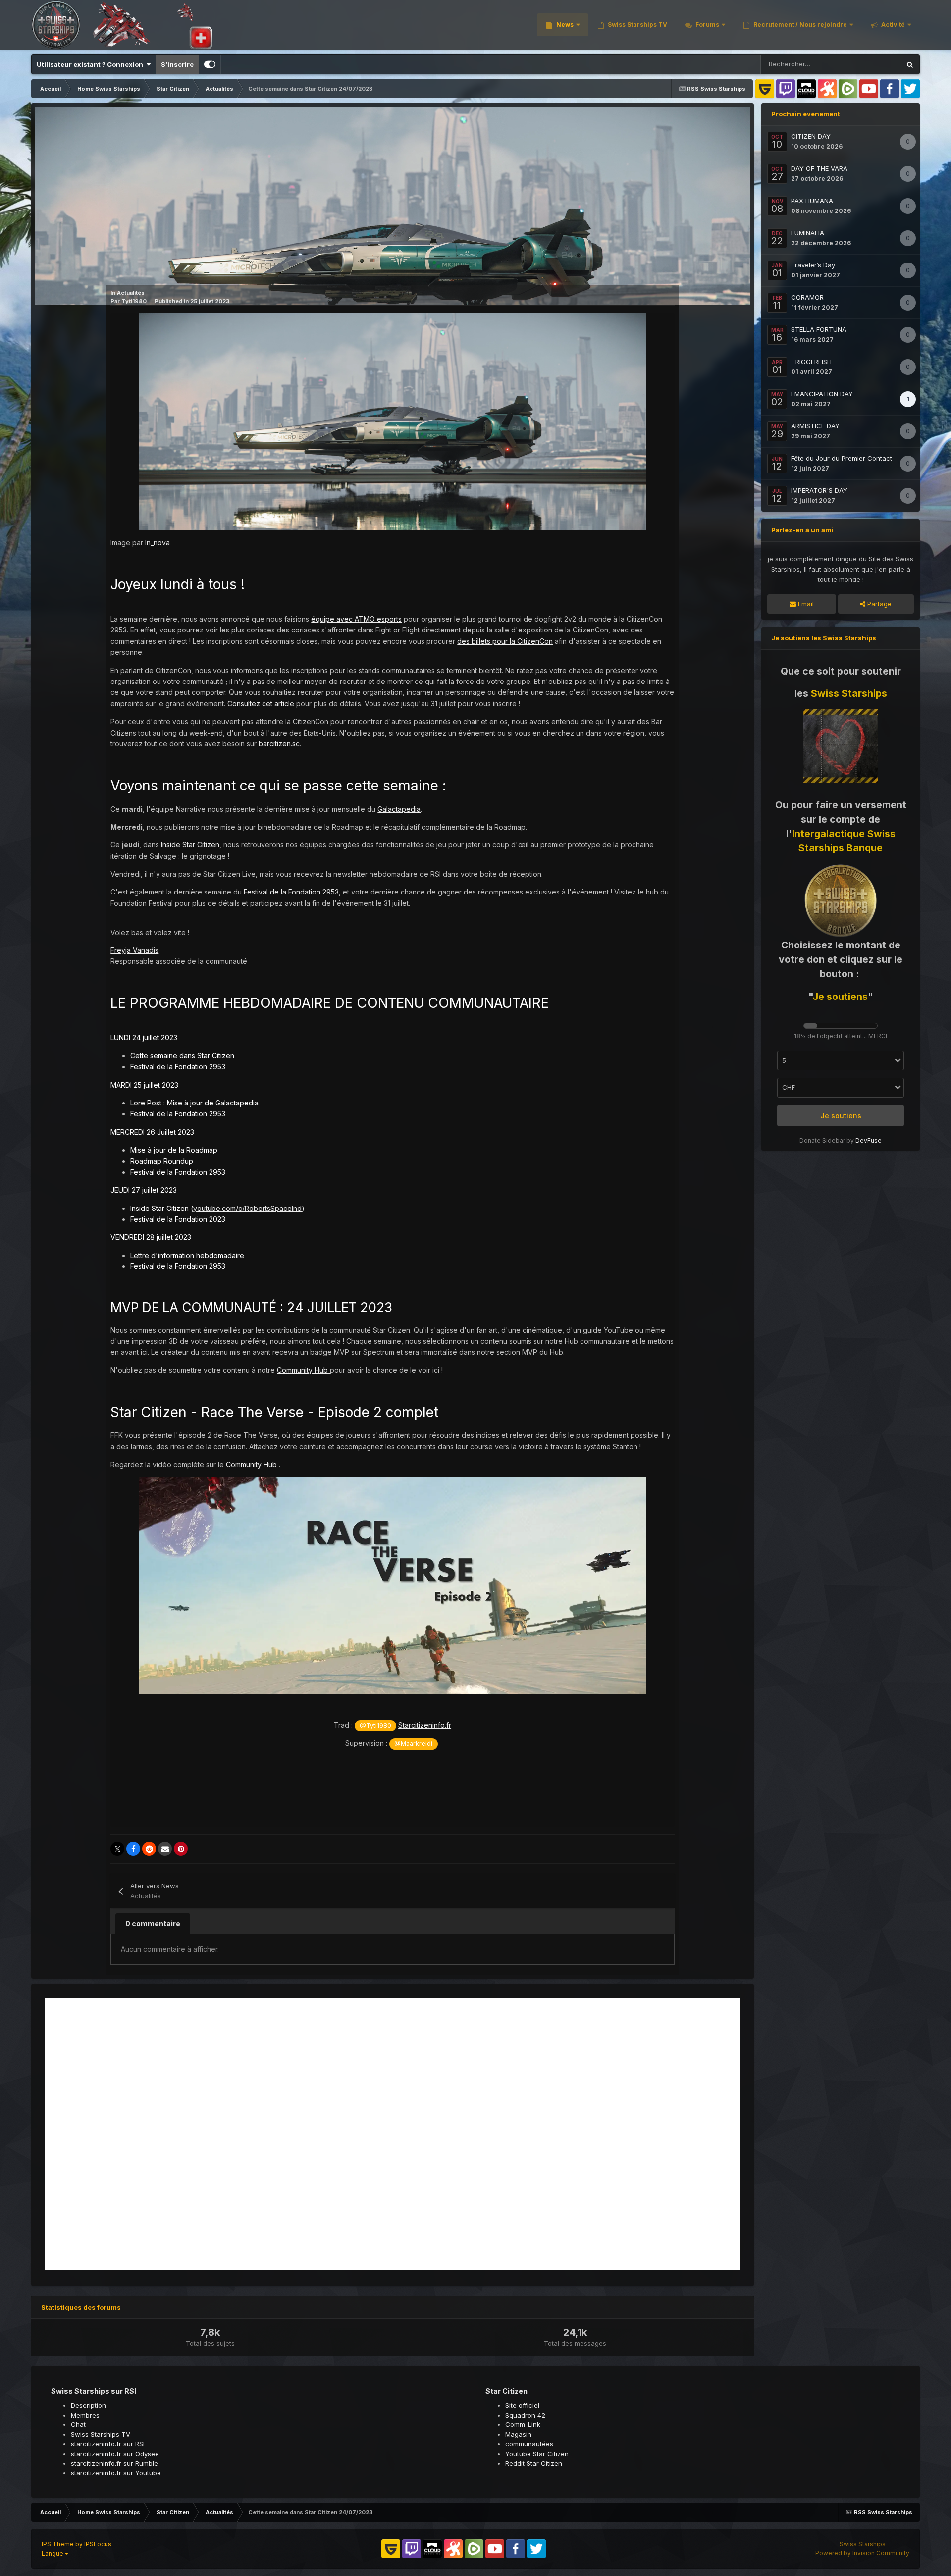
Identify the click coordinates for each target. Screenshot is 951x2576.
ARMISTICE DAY (815, 426)
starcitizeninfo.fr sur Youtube (116, 2473)
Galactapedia (399, 809)
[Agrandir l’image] (392, 421)
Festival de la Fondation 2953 (290, 892)
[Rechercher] (910, 64)
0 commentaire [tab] (153, 1923)
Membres (85, 2415)
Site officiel (522, 2405)
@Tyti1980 (375, 1725)
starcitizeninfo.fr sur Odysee (115, 2454)
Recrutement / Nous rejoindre (799, 25)
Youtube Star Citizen (537, 2454)
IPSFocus (98, 2544)
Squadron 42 (525, 2415)
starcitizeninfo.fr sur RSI (108, 2444)
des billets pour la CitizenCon (505, 641)
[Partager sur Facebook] (133, 1849)
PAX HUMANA (812, 201)
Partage (878, 604)
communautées (529, 2444)
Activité (892, 25)
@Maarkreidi (413, 1744)
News (564, 25)
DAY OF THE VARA (819, 168)
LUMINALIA (808, 233)
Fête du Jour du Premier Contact (842, 458)
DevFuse (869, 1140)
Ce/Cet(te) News (863, 64)
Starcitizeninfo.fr (425, 1725)
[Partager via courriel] (165, 1849)
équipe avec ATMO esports (356, 619)
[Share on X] (117, 1849)
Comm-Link (523, 2424)
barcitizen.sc (279, 744)
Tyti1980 (134, 301)
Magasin (518, 2434)
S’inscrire (177, 64)
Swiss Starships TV (637, 25)
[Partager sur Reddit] (149, 1849)
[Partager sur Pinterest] (181, 1849)
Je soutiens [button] (841, 1116)
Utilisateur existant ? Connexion (91, 64)
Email (805, 604)
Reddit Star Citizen (534, 2463)
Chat (78, 2424)
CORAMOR (807, 297)
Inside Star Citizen (190, 845)
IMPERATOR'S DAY (819, 490)
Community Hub (303, 1370)
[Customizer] (210, 64)
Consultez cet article (261, 704)
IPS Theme (58, 2544)
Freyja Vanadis (134, 950)
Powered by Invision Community (862, 2553)
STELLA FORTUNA (819, 329)
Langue (53, 2553)
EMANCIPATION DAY (822, 394)
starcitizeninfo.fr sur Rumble (114, 2463)
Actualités (131, 293)
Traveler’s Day (813, 265)
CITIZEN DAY (811, 136)
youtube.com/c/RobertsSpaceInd (247, 1208)
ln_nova (158, 543)
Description (88, 2405)
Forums (707, 25)
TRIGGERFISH (811, 362)
